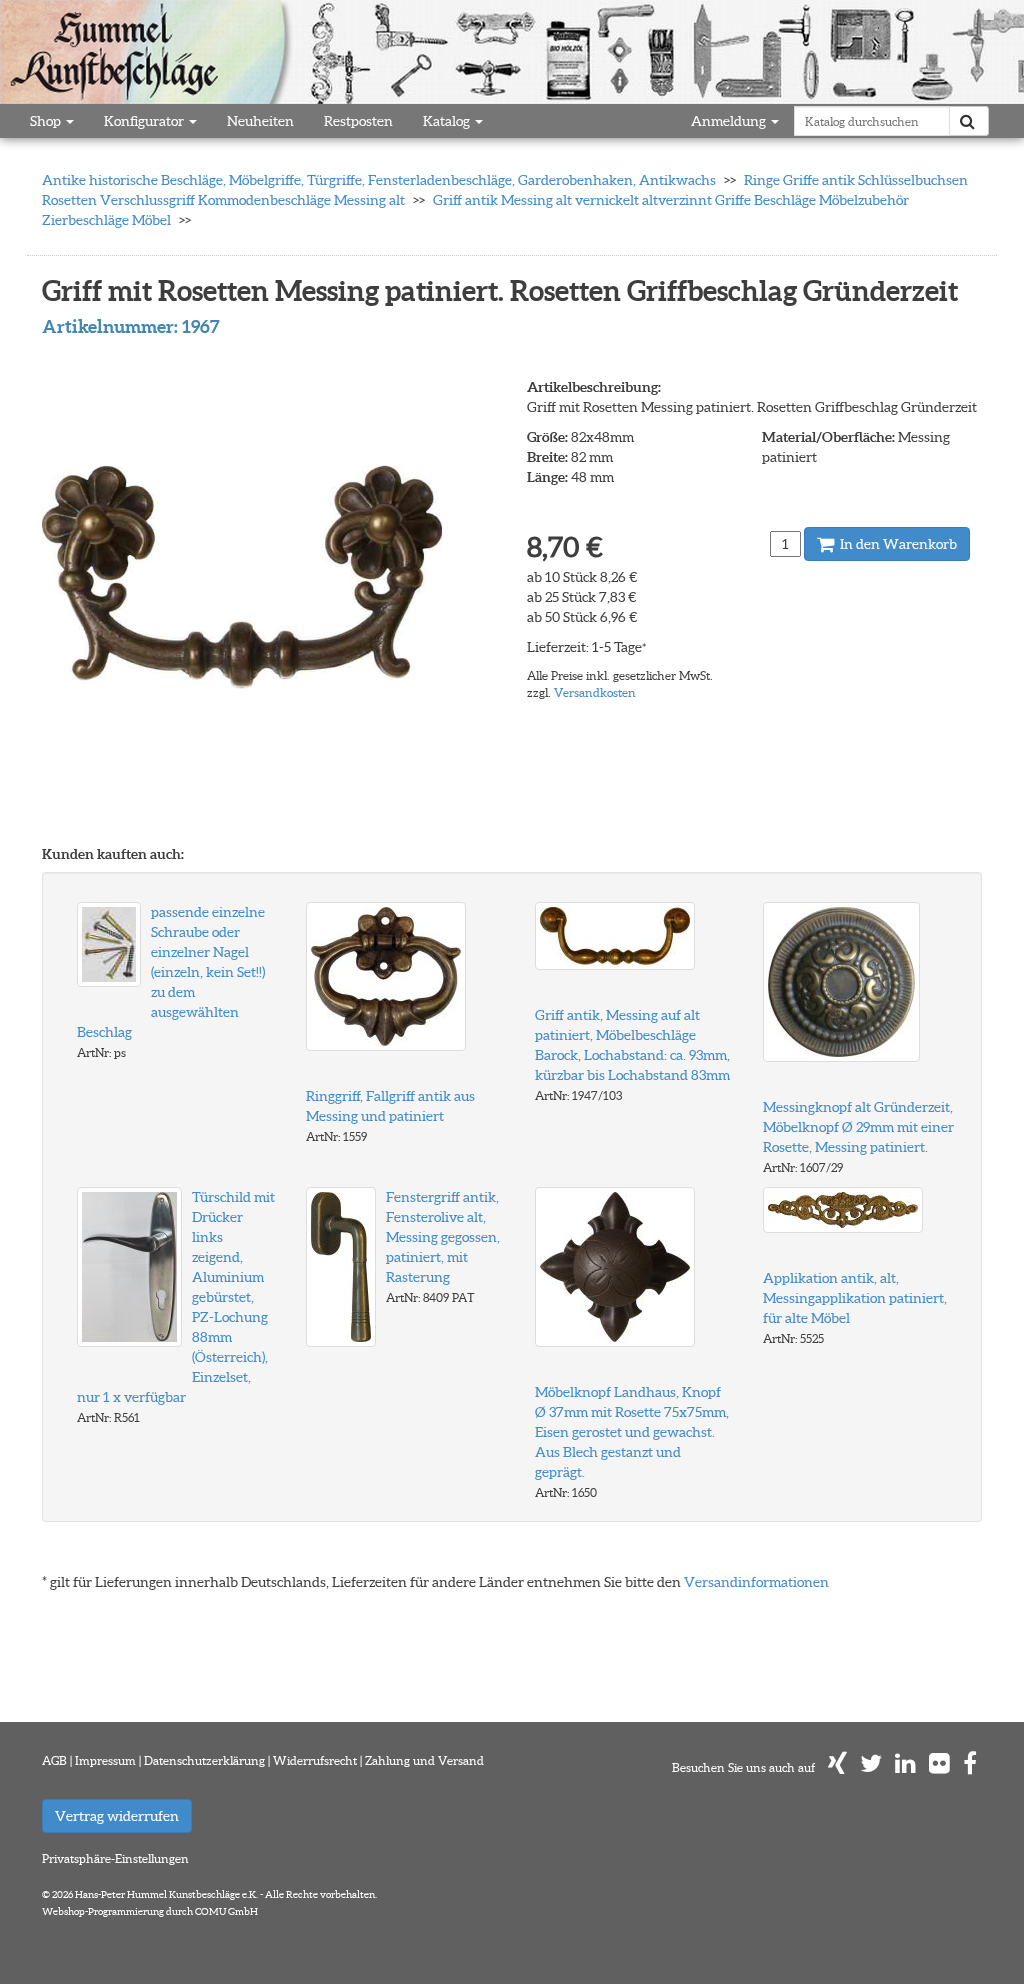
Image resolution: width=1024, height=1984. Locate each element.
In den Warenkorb (897, 544)
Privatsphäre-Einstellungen (115, 1858)
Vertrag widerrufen (117, 1816)
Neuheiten (260, 121)
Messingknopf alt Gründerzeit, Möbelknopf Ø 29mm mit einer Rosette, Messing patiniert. (858, 1127)
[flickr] (939, 1767)
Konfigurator (145, 121)
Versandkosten (595, 692)
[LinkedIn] (905, 1767)
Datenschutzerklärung (204, 1760)
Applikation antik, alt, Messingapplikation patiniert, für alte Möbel (855, 1298)
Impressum (105, 1760)
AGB (54, 1760)
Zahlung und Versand (424, 1760)
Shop (47, 121)
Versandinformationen (756, 1582)
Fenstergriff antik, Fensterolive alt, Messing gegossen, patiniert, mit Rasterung (443, 1237)
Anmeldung (730, 121)
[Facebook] (970, 1767)
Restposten (358, 121)
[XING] (837, 1767)
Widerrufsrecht (315, 1760)
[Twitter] (871, 1767)
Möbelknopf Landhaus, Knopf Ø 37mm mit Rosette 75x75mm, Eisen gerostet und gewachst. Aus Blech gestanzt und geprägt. (632, 1432)
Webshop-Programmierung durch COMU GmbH (150, 1911)
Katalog (448, 121)
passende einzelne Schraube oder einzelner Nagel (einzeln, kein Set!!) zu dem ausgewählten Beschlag (171, 972)
